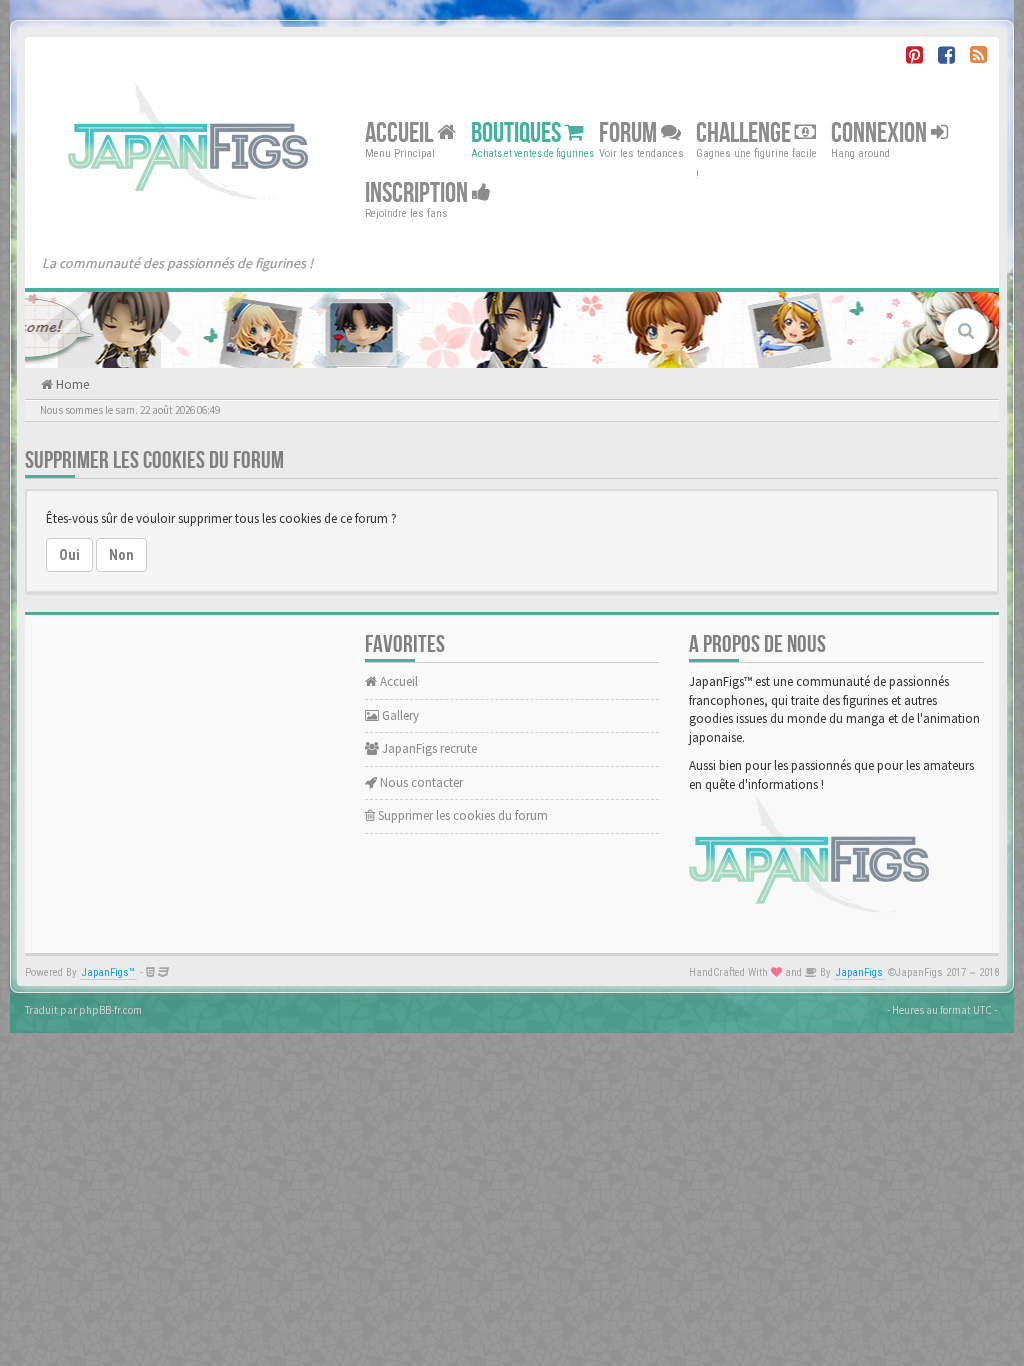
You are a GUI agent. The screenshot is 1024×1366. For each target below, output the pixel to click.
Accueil (401, 133)
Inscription (418, 193)
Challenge (745, 133)
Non (121, 555)
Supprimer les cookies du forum (461, 815)
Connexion (881, 133)
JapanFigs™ (108, 972)
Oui (69, 555)
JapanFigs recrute (428, 748)
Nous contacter (420, 782)
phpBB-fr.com (110, 1010)
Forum (630, 133)
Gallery (399, 715)
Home (71, 384)
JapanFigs (859, 972)
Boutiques (518, 133)
